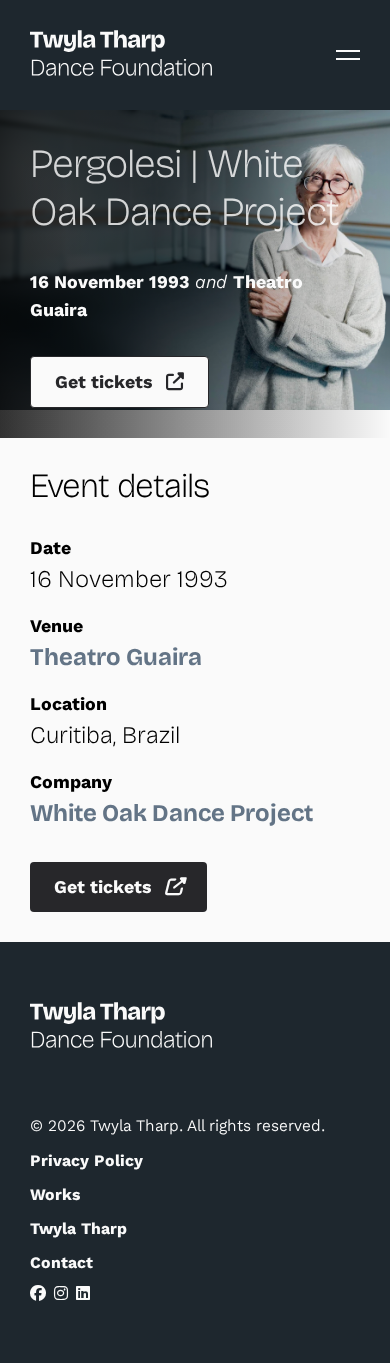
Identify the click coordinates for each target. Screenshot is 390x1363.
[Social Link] (38, 1293)
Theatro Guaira (116, 657)
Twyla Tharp (78, 1228)
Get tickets (106, 382)
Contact (61, 1262)
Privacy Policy (86, 1160)
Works (55, 1194)
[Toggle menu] (348, 55)
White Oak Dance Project (171, 813)
